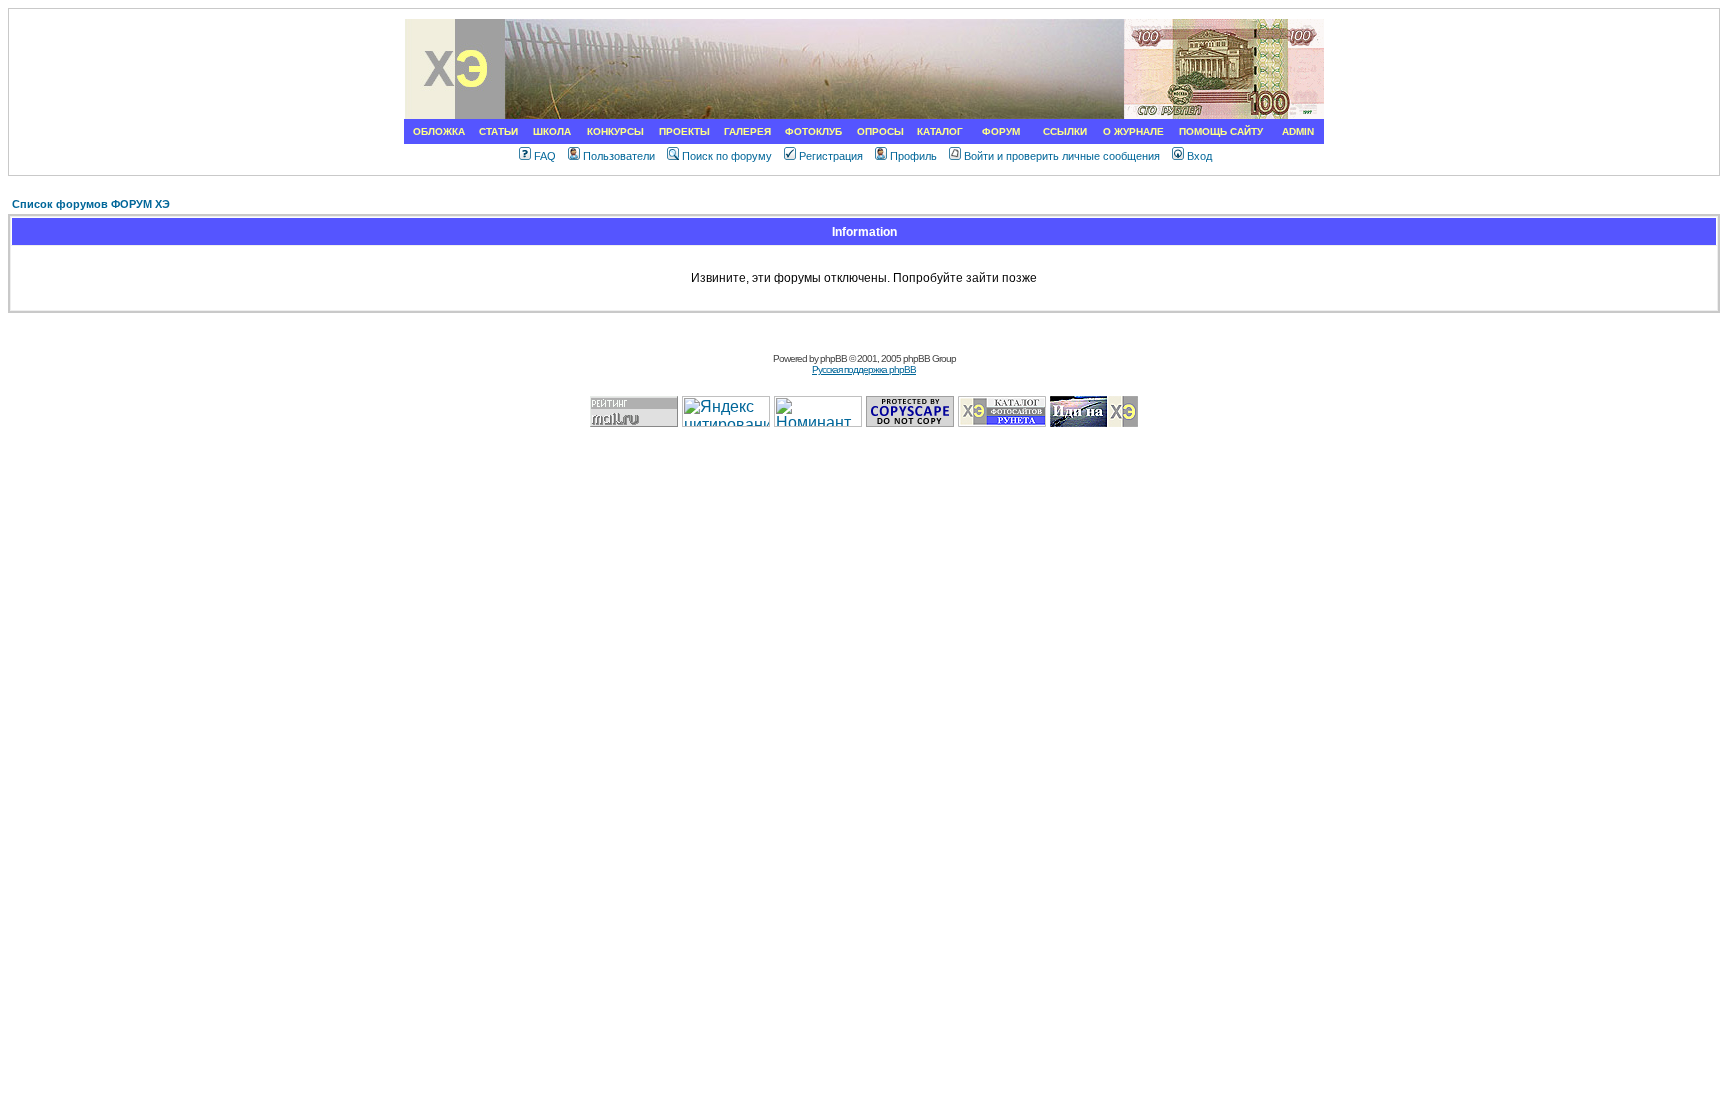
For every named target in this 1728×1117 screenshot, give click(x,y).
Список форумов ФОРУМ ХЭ (91, 204)
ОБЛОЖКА (439, 131)
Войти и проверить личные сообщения (1062, 156)
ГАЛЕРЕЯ (747, 131)
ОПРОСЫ (880, 131)
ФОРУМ (1001, 131)
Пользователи (619, 156)
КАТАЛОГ (940, 131)
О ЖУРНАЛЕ (1133, 131)
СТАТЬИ (498, 131)
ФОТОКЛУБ (813, 131)
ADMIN (1298, 131)
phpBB (833, 358)
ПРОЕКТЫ (684, 131)
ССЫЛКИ (1065, 131)
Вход (1199, 156)
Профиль (913, 156)
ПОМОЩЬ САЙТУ (1221, 131)
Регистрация (831, 156)
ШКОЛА (552, 131)
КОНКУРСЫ (615, 131)
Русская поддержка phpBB (864, 369)
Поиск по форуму (727, 156)
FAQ (545, 156)
